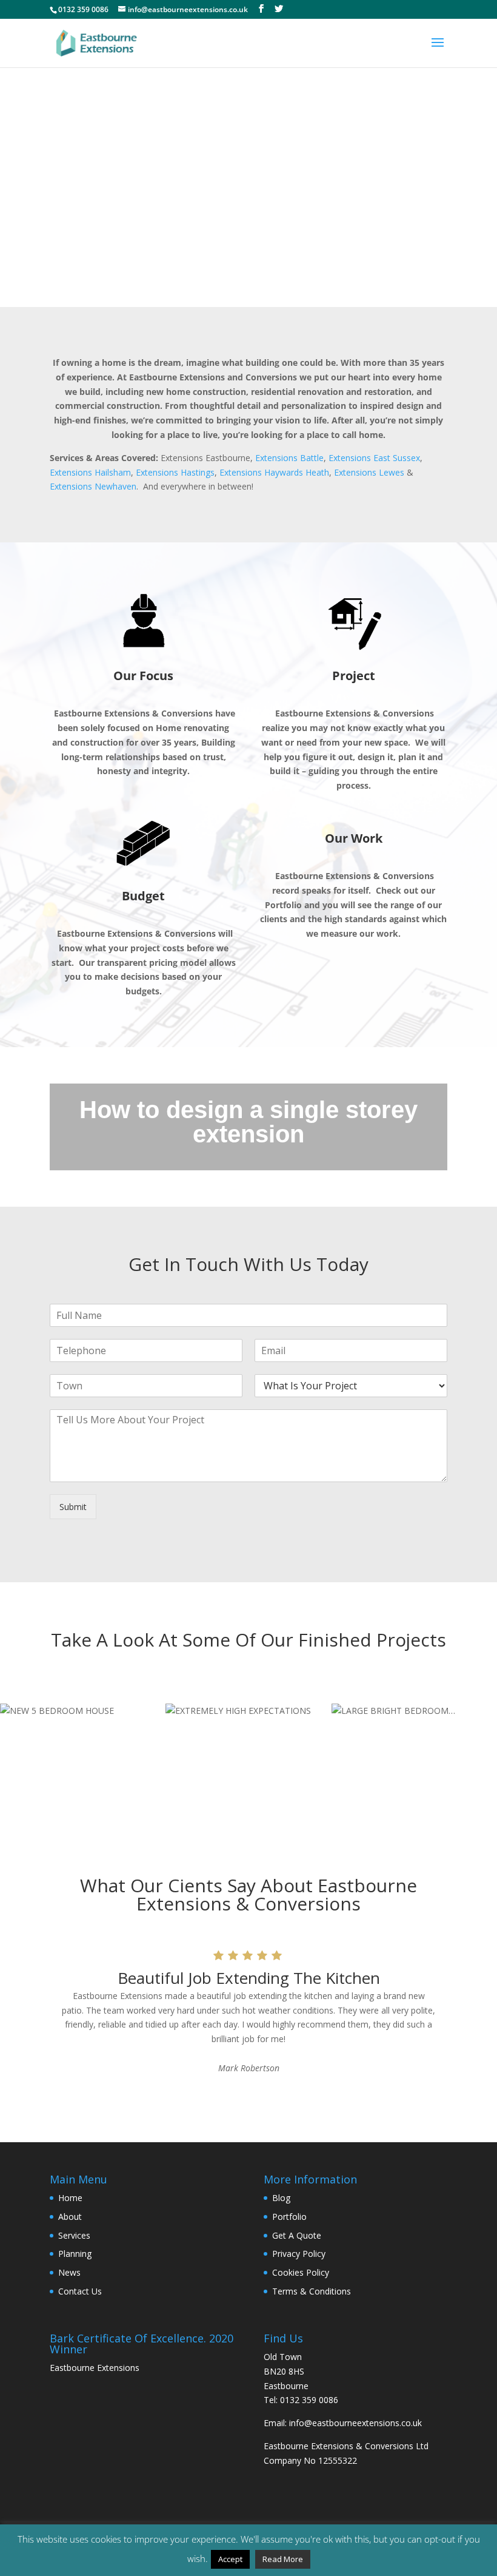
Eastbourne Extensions (95, 2368)
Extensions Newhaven (93, 486)
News (69, 2272)
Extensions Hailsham (90, 472)
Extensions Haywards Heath (274, 472)
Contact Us (80, 2291)
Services (74, 2235)
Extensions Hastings (175, 472)
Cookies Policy (301, 2272)
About (70, 2217)
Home (70, 2198)
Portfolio (289, 2217)
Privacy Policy (299, 2254)
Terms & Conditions (312, 2291)
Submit (73, 1507)
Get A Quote (297, 2235)
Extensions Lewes (369, 472)
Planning (75, 2254)
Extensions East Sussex (374, 458)
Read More (283, 2559)
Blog (281, 2198)
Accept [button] (230, 2559)
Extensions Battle (289, 458)
